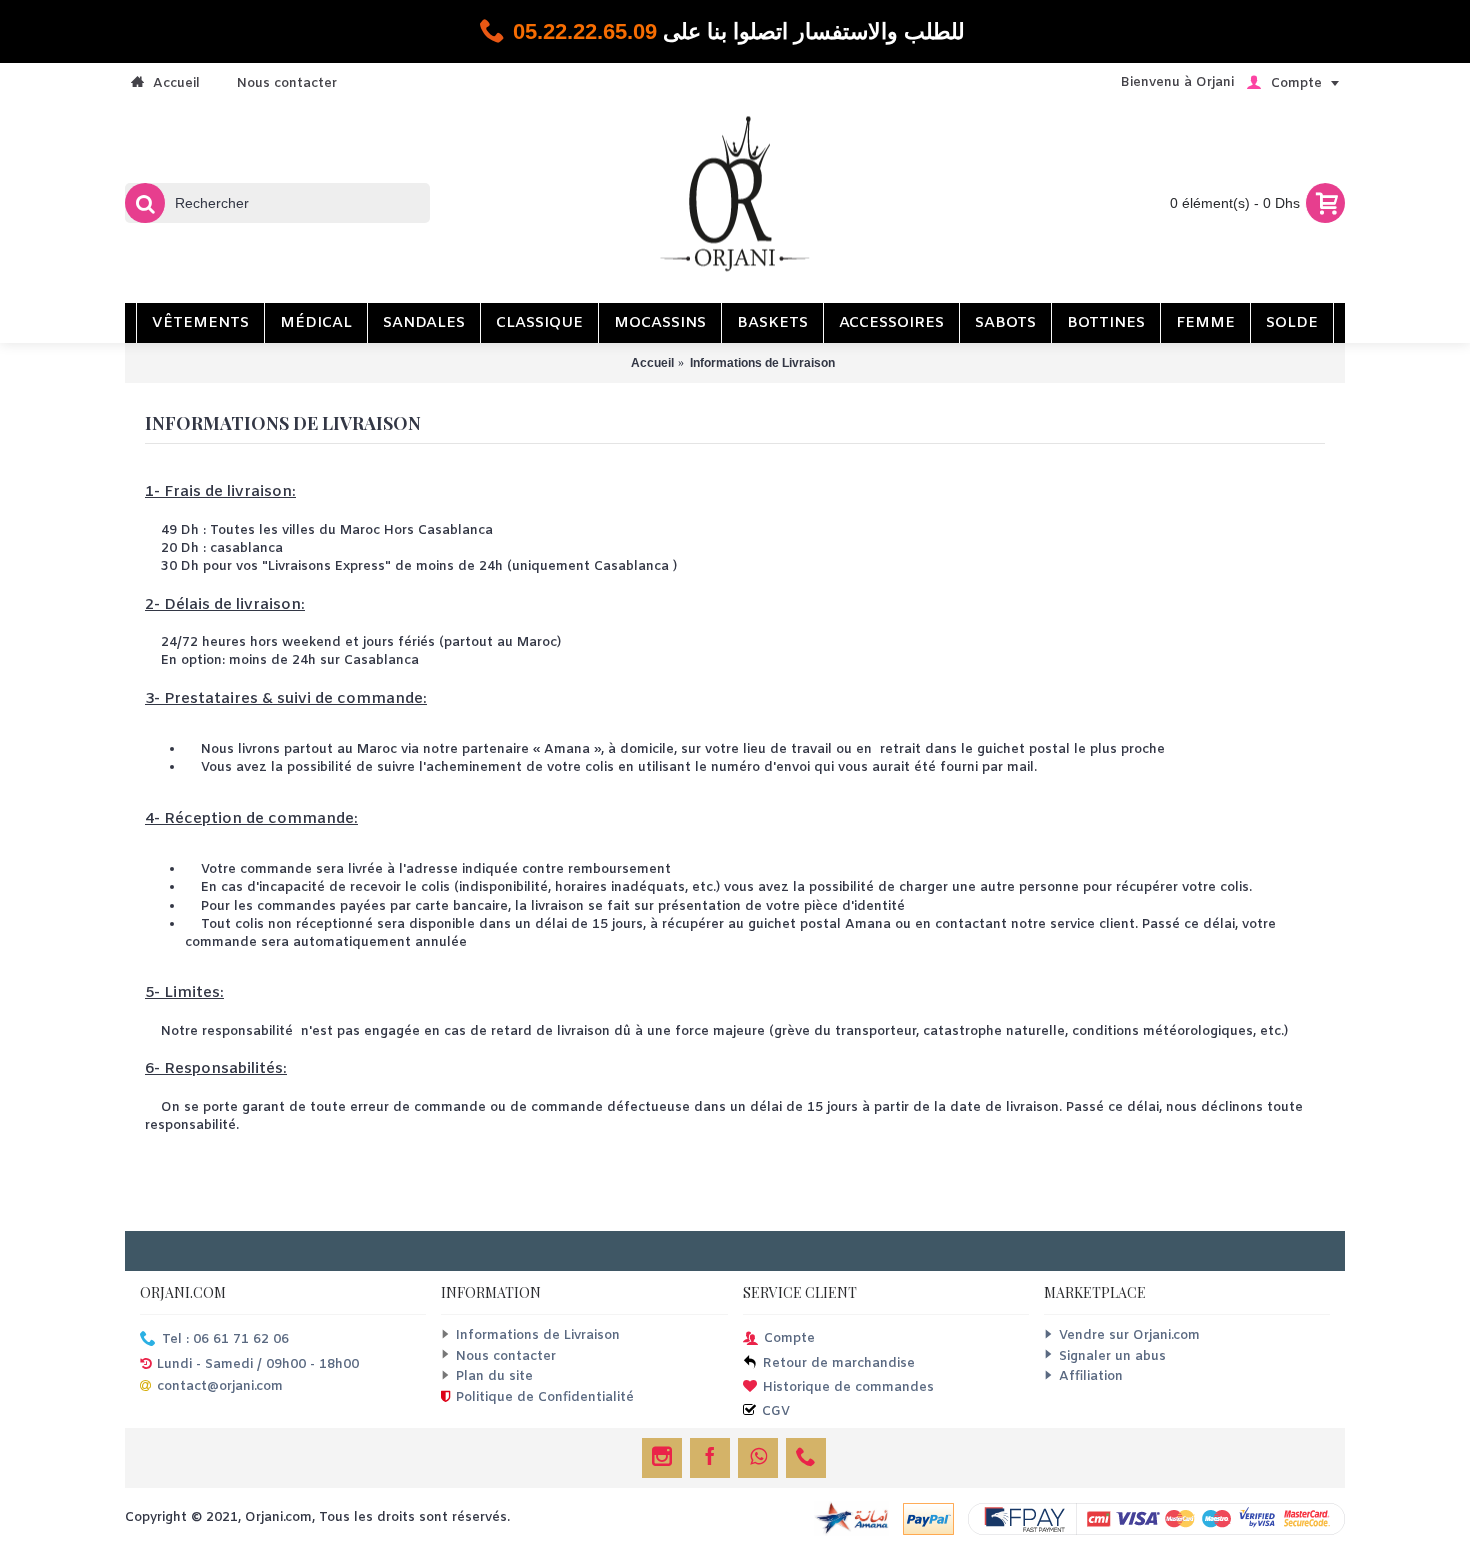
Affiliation (1091, 1376)
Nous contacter (506, 1356)
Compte (789, 1339)
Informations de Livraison (762, 363)
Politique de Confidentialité (545, 1397)
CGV (776, 1411)
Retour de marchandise (839, 1364)
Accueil (652, 363)
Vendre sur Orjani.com (1129, 1335)
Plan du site (494, 1376)
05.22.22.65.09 (585, 31)
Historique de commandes (848, 1387)
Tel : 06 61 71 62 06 (225, 1340)
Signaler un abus (1112, 1356)
